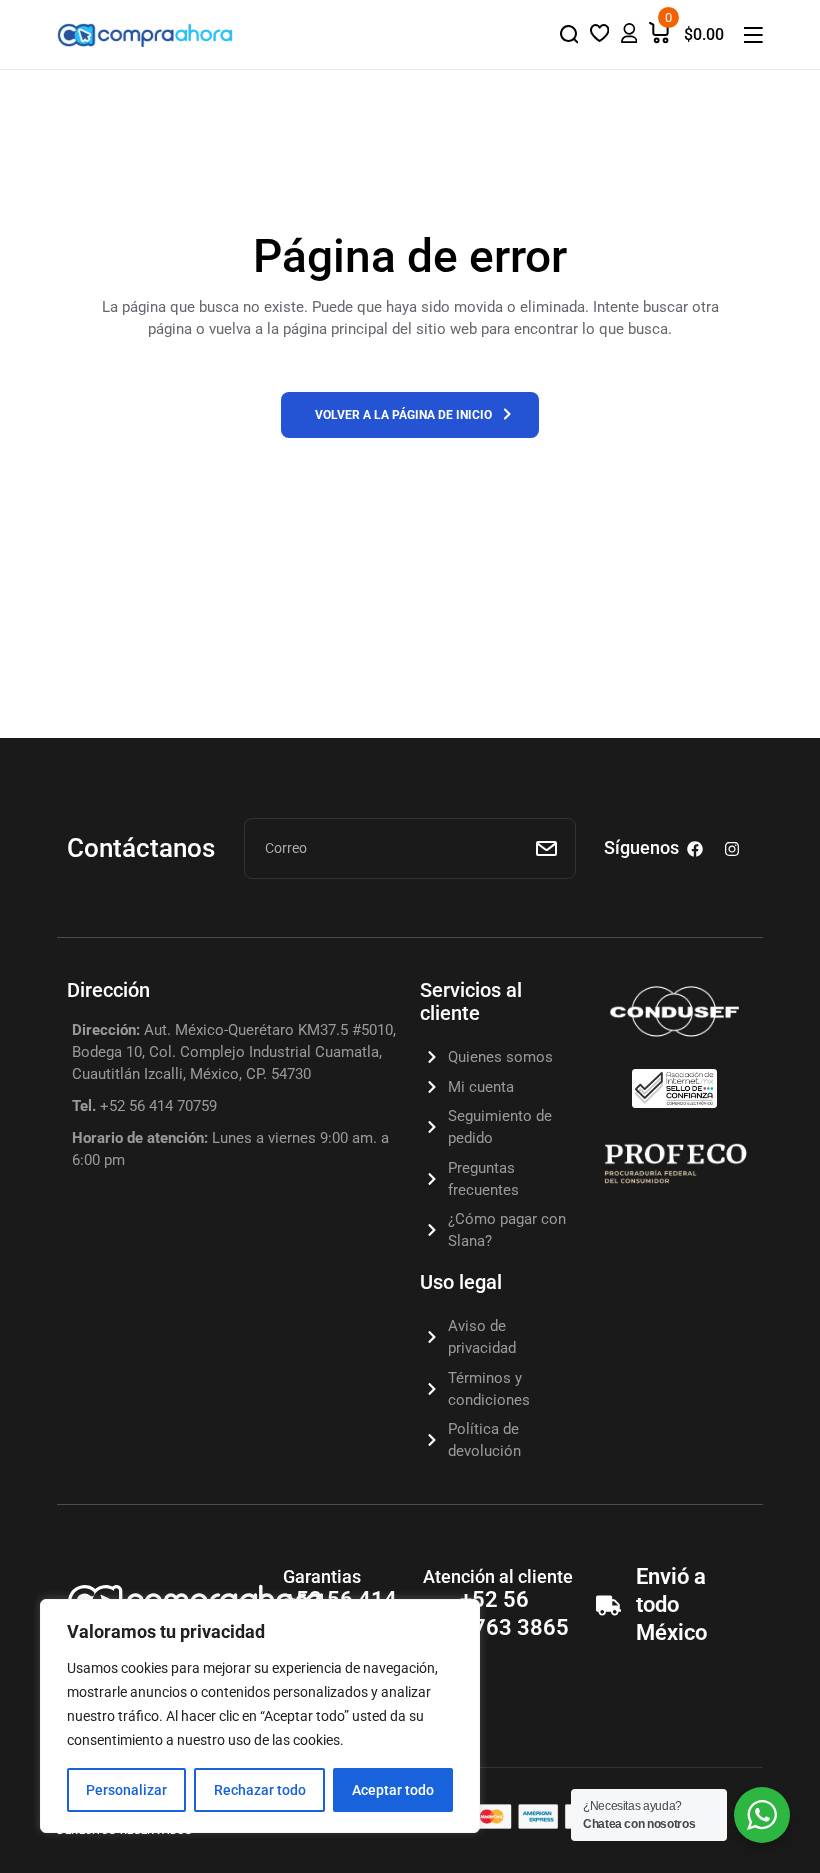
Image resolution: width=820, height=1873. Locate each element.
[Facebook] (695, 849)
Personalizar (126, 1790)
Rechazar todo (260, 1790)
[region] (260, 1716)
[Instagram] (732, 849)
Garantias (322, 1576)
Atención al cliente (498, 1576)
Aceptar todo (393, 1790)
